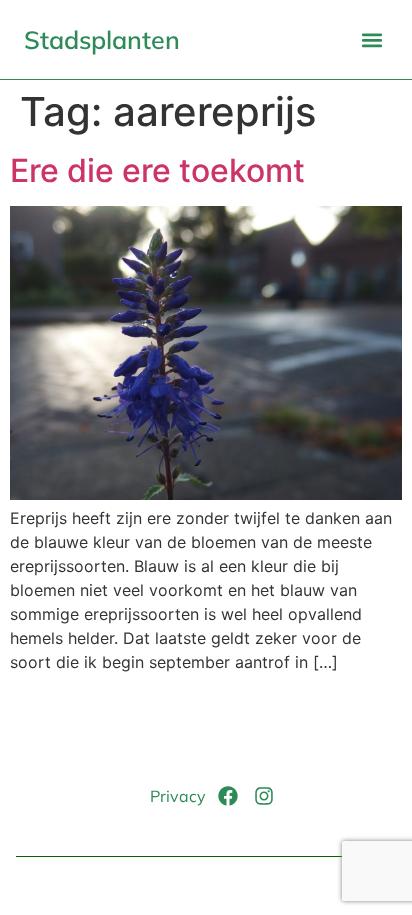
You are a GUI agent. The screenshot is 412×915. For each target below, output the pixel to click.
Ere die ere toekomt (157, 170)
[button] (371, 39)
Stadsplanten (102, 39)
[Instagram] (264, 796)
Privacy (178, 796)
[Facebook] (228, 796)
